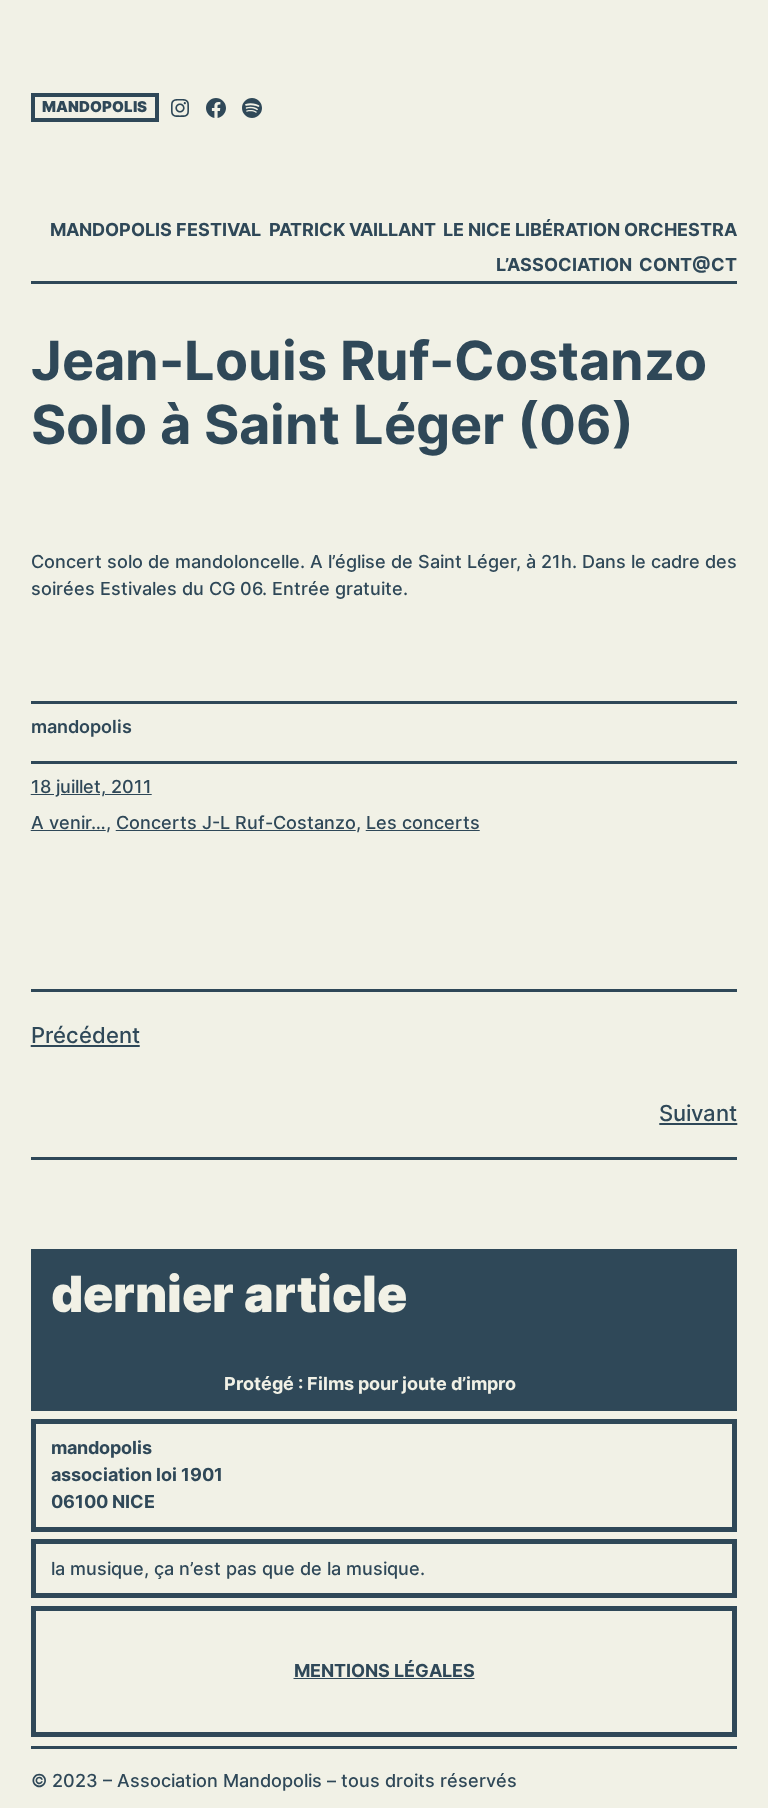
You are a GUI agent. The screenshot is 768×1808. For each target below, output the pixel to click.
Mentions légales (384, 1670)
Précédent (85, 1035)
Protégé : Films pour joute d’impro (370, 1383)
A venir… (68, 822)
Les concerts (423, 822)
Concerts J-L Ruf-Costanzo (236, 822)
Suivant (698, 1113)
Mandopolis (94, 106)
